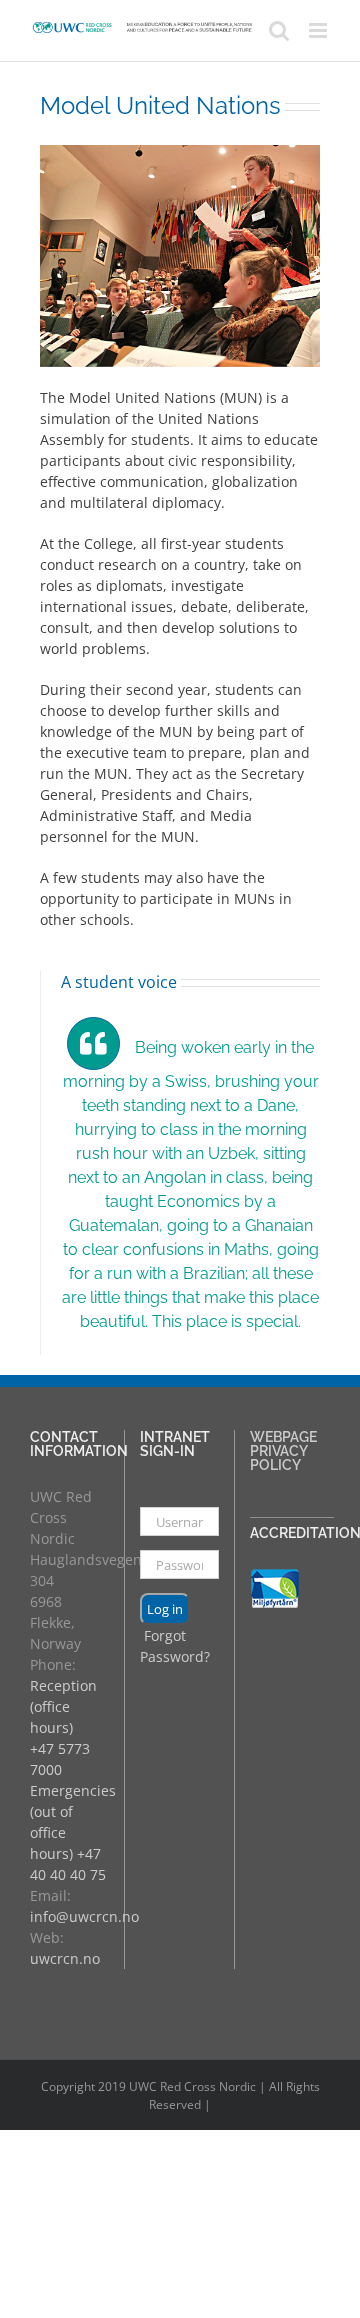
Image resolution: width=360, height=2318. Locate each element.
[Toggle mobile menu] (319, 30)
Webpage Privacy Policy (283, 1451)
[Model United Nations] (180, 155)
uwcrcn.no (65, 1958)
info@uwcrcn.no (84, 1916)
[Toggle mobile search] (279, 30)
